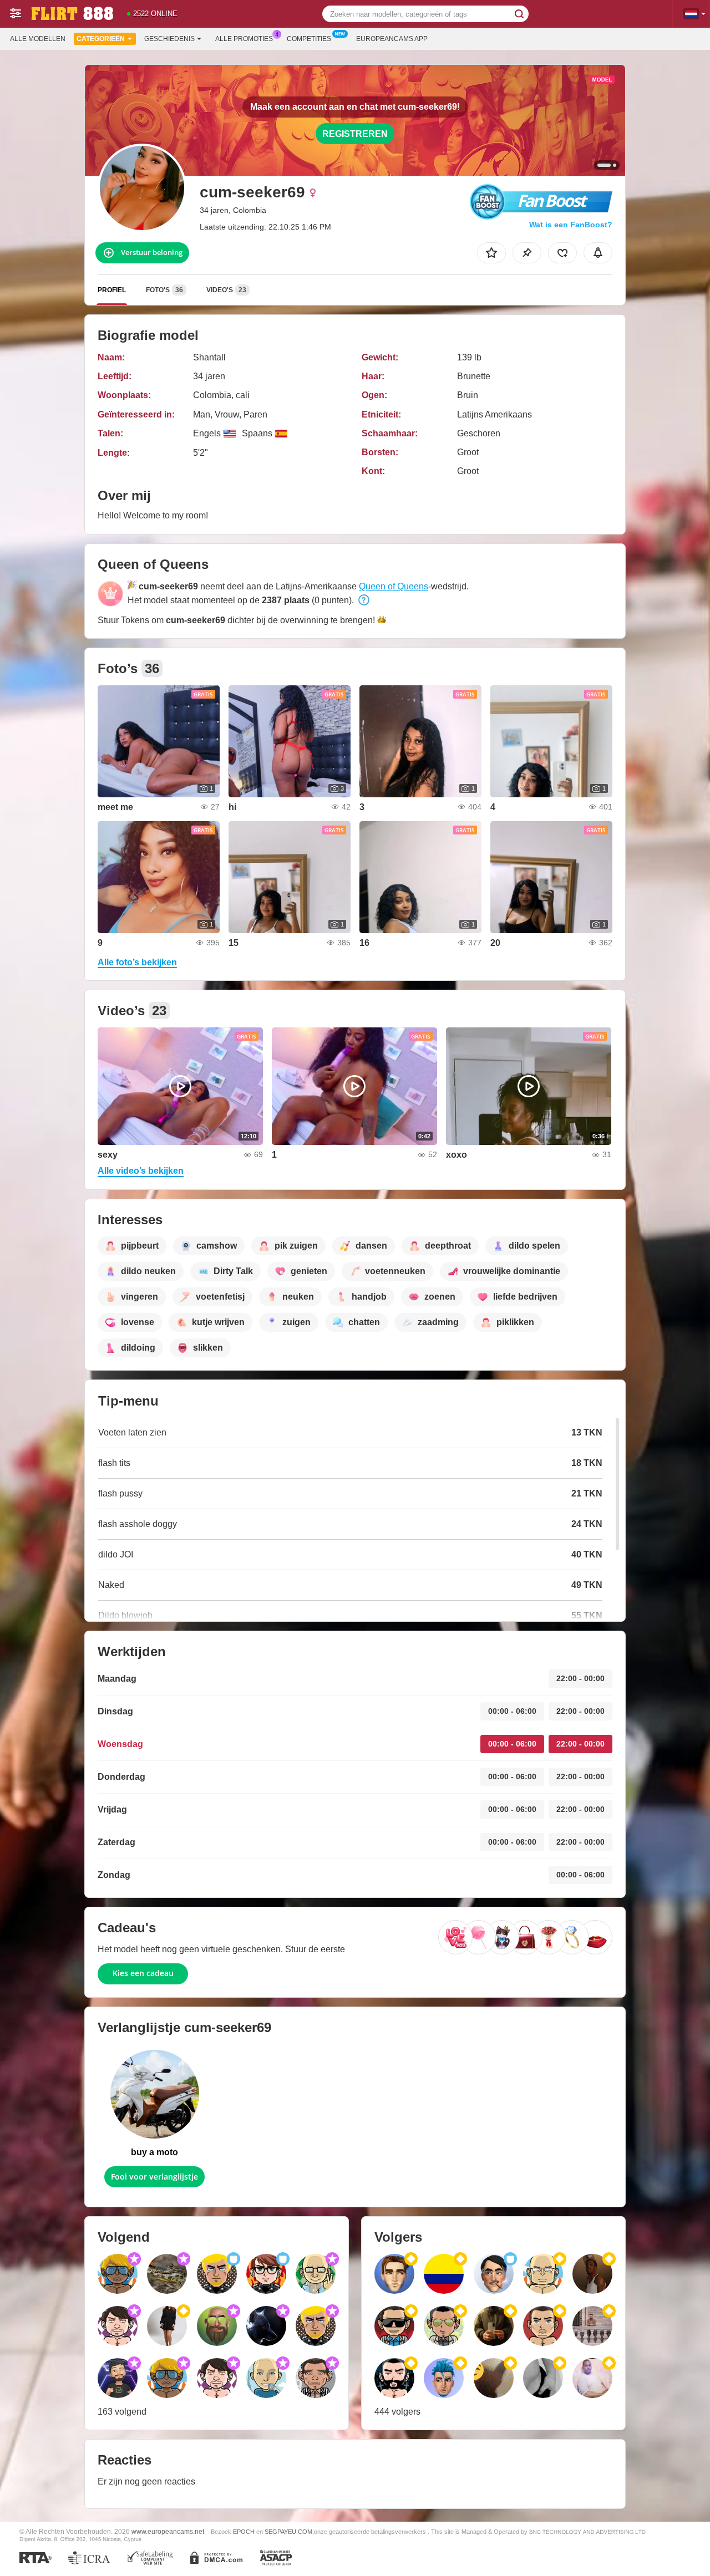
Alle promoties (244, 39)
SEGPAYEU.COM (288, 2532)
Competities (309, 39)
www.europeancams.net (168, 2531)
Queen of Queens (394, 586)
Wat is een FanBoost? (571, 225)
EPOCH (244, 2532)
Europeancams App (392, 39)
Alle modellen (38, 39)
